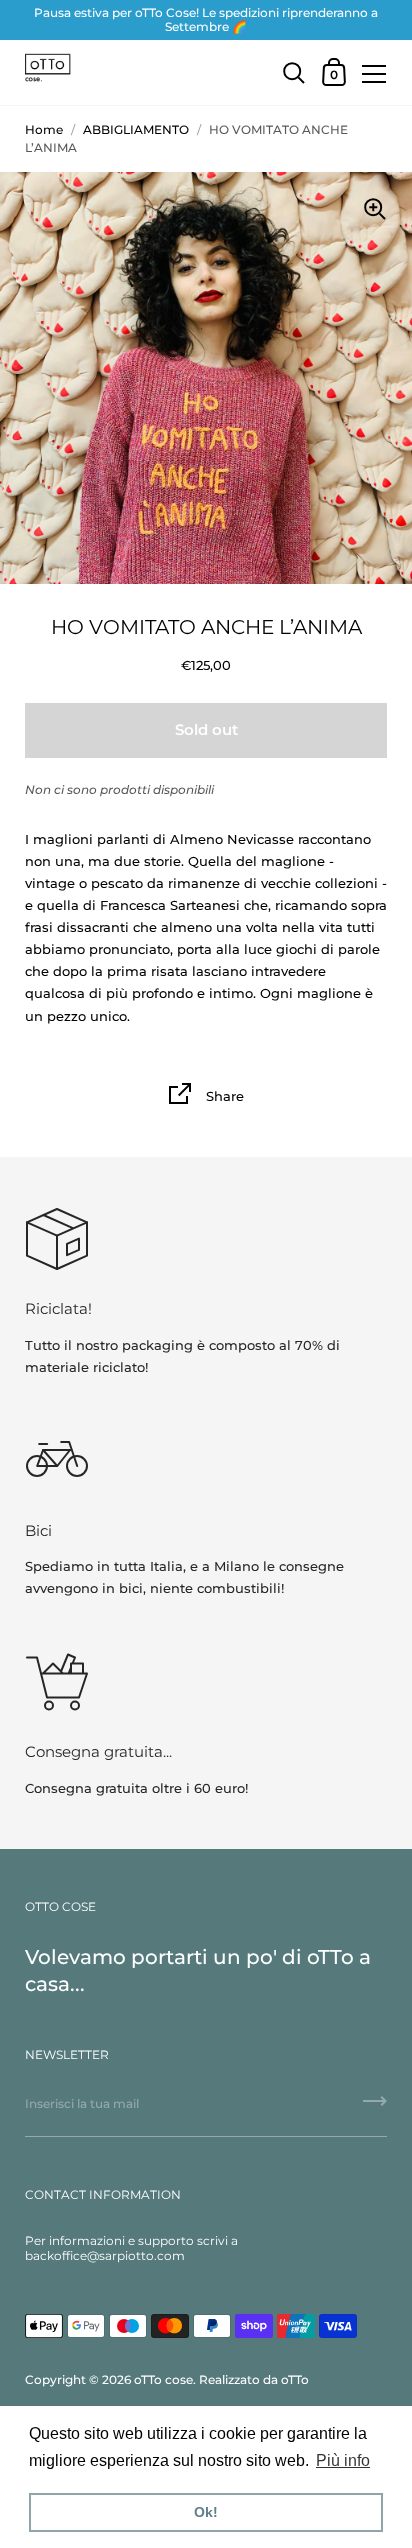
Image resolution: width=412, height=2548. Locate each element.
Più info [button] (343, 2460)
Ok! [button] (206, 2512)
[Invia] (375, 2108)
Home (44, 129)
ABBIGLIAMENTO (136, 129)
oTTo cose (163, 2379)
